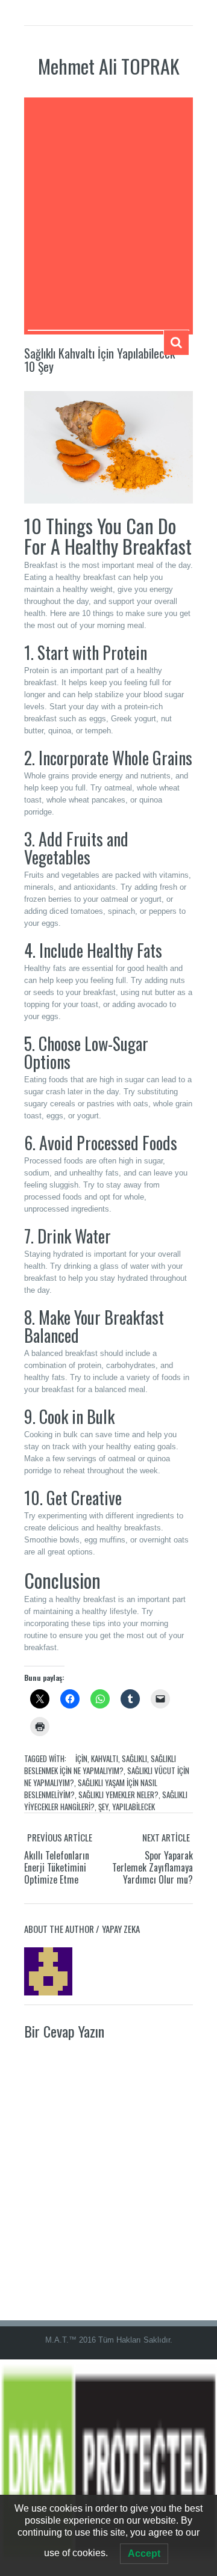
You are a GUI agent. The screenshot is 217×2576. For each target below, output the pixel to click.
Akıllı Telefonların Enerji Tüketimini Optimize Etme (57, 1867)
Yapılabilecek (134, 1807)
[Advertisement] (108, 215)
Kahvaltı (105, 1758)
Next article (166, 1837)
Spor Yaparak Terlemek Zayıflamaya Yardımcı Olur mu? (153, 1867)
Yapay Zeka (121, 1929)
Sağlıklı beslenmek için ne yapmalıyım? (100, 1764)
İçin (81, 1758)
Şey (103, 1807)
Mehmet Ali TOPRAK (109, 66)
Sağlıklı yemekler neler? (118, 1795)
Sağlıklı (134, 1758)
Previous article (60, 1837)
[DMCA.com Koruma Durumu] (108, 2467)
